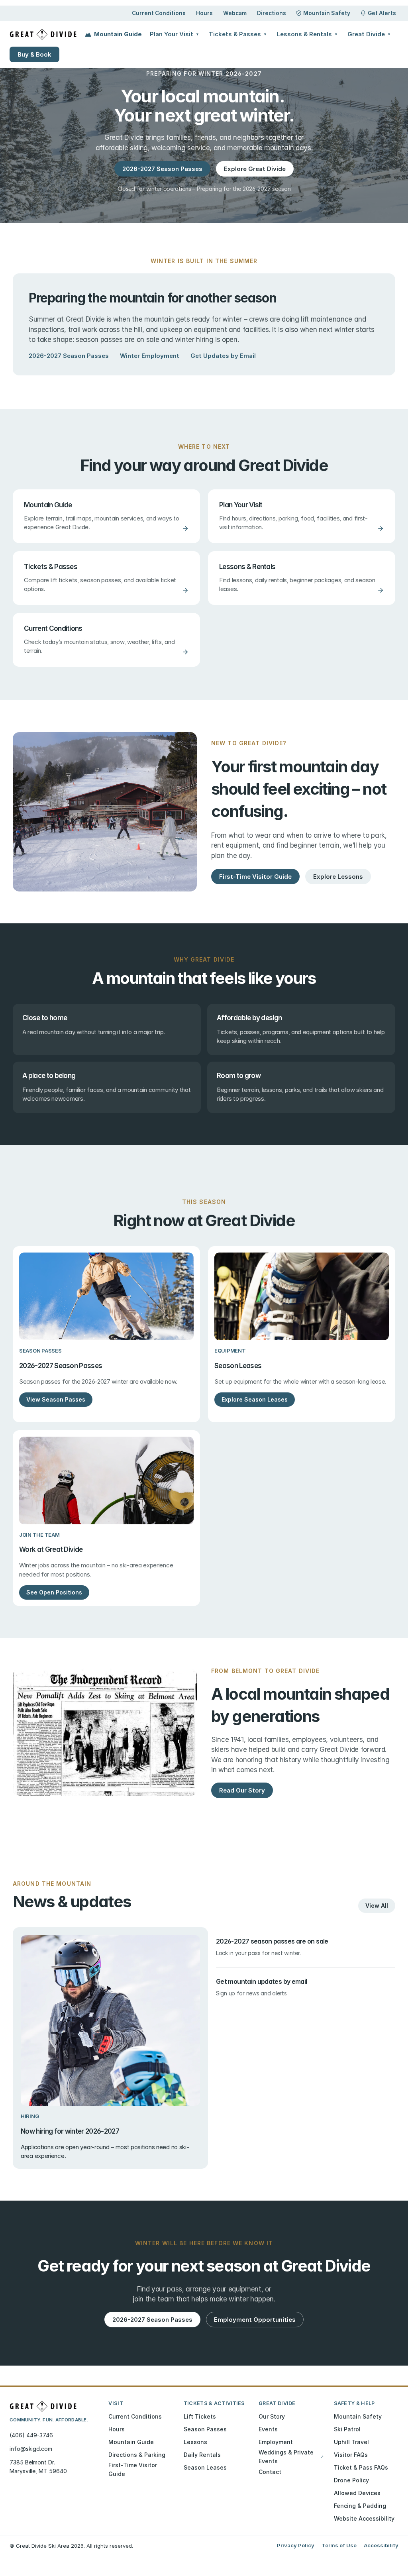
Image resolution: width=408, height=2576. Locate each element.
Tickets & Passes (238, 34)
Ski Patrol (347, 2429)
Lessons (195, 2442)
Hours (204, 13)
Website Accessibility (364, 2518)
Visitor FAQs (351, 2455)
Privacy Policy (296, 2545)
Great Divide (369, 34)
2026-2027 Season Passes (69, 356)
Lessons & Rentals (307, 34)
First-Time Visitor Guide (133, 2469)
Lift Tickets (200, 2416)
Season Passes (205, 2429)
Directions (272, 13)
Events (268, 2429)
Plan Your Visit (175, 34)
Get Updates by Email (223, 356)
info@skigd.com (31, 2449)
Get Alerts (382, 13)
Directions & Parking (137, 2455)
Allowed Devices (357, 2493)
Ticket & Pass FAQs (361, 2467)
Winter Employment (150, 356)
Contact (270, 2472)
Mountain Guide (118, 34)
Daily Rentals (202, 2455)
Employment (276, 2442)
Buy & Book (34, 54)
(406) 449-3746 (31, 2435)
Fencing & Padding (360, 2506)
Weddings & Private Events (291, 2457)
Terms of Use (339, 2545)
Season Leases (205, 2467)
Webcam (235, 13)
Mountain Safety (327, 13)
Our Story (272, 2416)
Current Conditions (159, 13)
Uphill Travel (351, 2442)
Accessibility (381, 2545)
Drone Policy (351, 2480)
